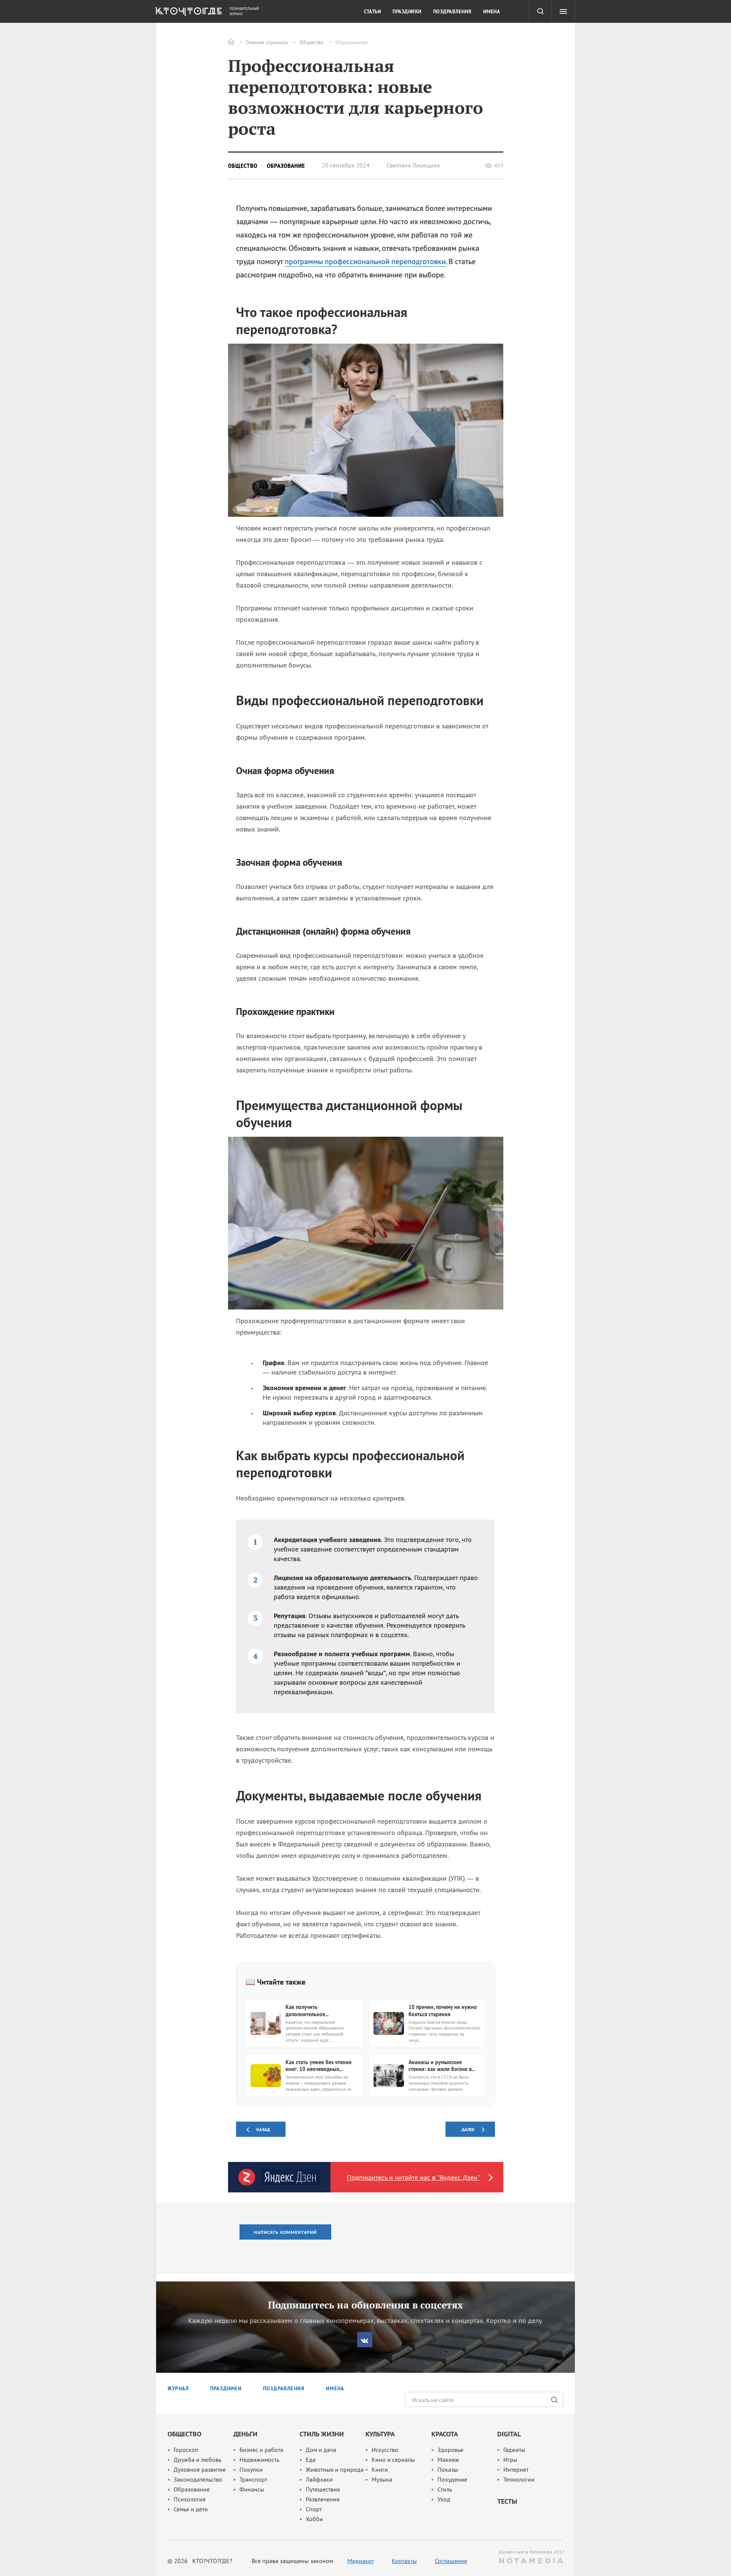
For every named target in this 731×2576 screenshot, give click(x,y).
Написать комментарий (285, 2232)
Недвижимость (259, 2460)
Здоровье (450, 2450)
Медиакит (361, 2561)
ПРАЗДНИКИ (226, 2389)
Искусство (385, 2450)
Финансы (252, 2489)
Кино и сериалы (393, 2460)
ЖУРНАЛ (178, 2389)
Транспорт (253, 2479)
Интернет (516, 2469)
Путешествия (323, 2489)
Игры (510, 2460)
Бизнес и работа (261, 2450)
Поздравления (452, 12)
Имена (492, 12)
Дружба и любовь (197, 2460)
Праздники (407, 12)
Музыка (382, 2479)
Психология (190, 2499)
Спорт (314, 2509)
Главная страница (267, 42)
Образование (351, 42)
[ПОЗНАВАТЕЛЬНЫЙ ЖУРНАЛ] (187, 13)
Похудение (452, 2479)
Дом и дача (321, 2450)
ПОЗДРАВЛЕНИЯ (284, 2389)
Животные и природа (335, 2469)
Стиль (445, 2489)
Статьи (373, 12)
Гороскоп (186, 2450)
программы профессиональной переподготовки (365, 261)
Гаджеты (514, 2450)
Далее (468, 2129)
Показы (448, 2469)
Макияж (448, 2460)
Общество (312, 42)
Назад (263, 2129)
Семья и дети (191, 2509)
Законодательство (198, 2479)
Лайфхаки (319, 2479)
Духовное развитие (200, 2469)
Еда (311, 2460)
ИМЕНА (335, 2389)
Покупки (251, 2469)
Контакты (404, 2561)
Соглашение (451, 2561)
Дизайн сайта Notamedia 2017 (531, 2552)
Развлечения (323, 2499)
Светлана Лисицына (413, 165)
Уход (444, 2499)
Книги (380, 2469)
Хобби (314, 2519)
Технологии (519, 2479)
